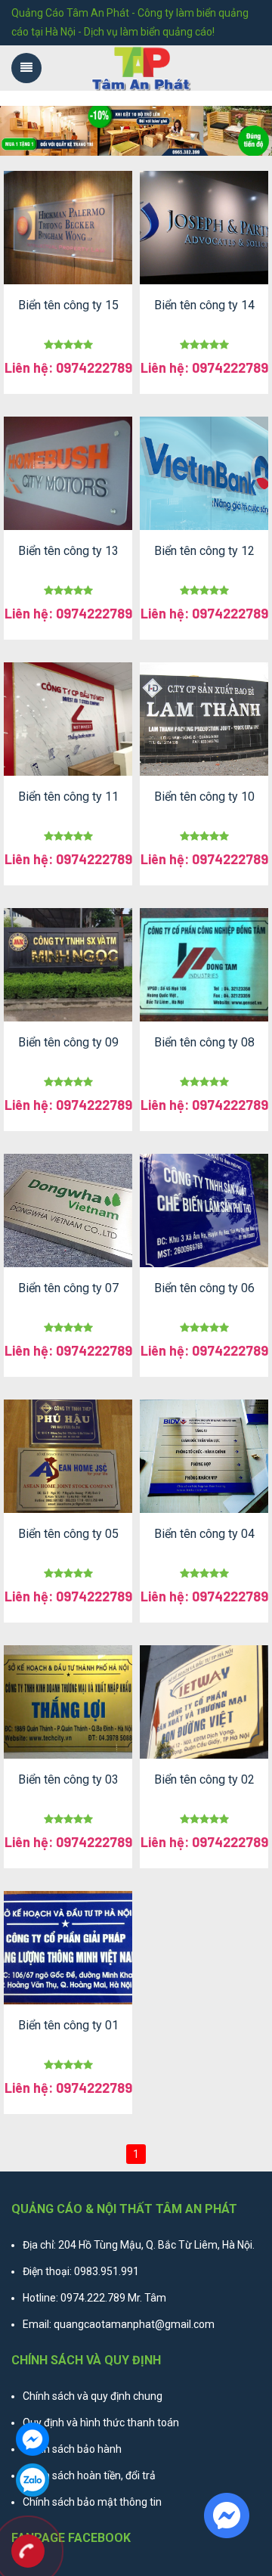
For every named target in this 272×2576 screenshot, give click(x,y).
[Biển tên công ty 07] (68, 1211)
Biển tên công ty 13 (68, 551)
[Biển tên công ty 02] (204, 1702)
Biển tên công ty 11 (68, 797)
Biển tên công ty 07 (68, 1288)
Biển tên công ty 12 (204, 551)
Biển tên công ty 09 (68, 1042)
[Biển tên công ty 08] (204, 965)
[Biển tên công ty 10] (204, 719)
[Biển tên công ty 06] (204, 1211)
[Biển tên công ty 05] (68, 1456)
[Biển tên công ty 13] (68, 473)
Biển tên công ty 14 (204, 305)
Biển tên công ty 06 (204, 1288)
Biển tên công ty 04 (204, 1534)
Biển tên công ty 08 (204, 1042)
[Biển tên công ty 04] (204, 1456)
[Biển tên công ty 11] (68, 719)
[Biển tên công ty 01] (68, 1948)
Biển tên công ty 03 (68, 1779)
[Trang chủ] (142, 68)
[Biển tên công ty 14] (204, 228)
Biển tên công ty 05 (68, 1534)
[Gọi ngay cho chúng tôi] (28, 2553)
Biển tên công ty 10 (204, 797)
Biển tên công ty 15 (68, 305)
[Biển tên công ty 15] (68, 228)
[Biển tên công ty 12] (204, 473)
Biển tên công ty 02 (204, 1779)
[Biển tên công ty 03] (68, 1702)
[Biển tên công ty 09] (68, 965)
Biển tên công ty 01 (68, 2025)
